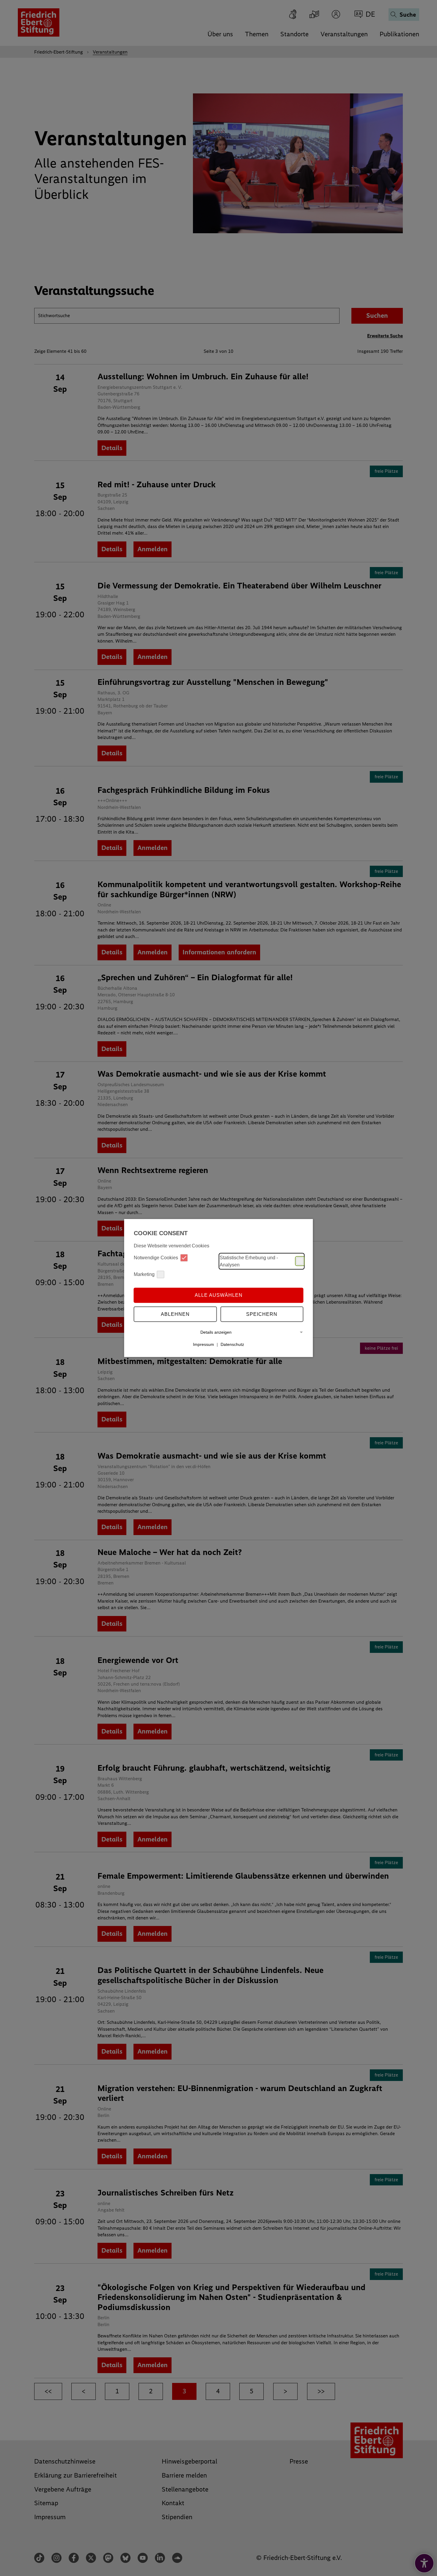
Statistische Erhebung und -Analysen (249, 1261)
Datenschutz (232, 1344)
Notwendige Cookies (156, 1258)
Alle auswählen (219, 1295)
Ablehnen (175, 1314)
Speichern (262, 1314)
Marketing (144, 1274)
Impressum (203, 1344)
